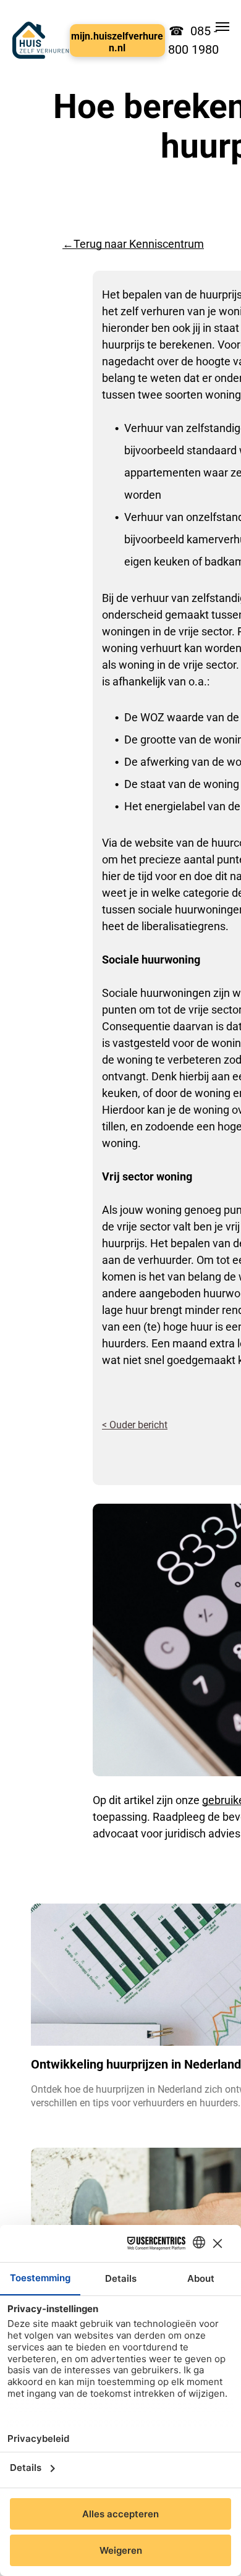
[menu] (222, 27)
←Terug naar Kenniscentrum (133, 244)
